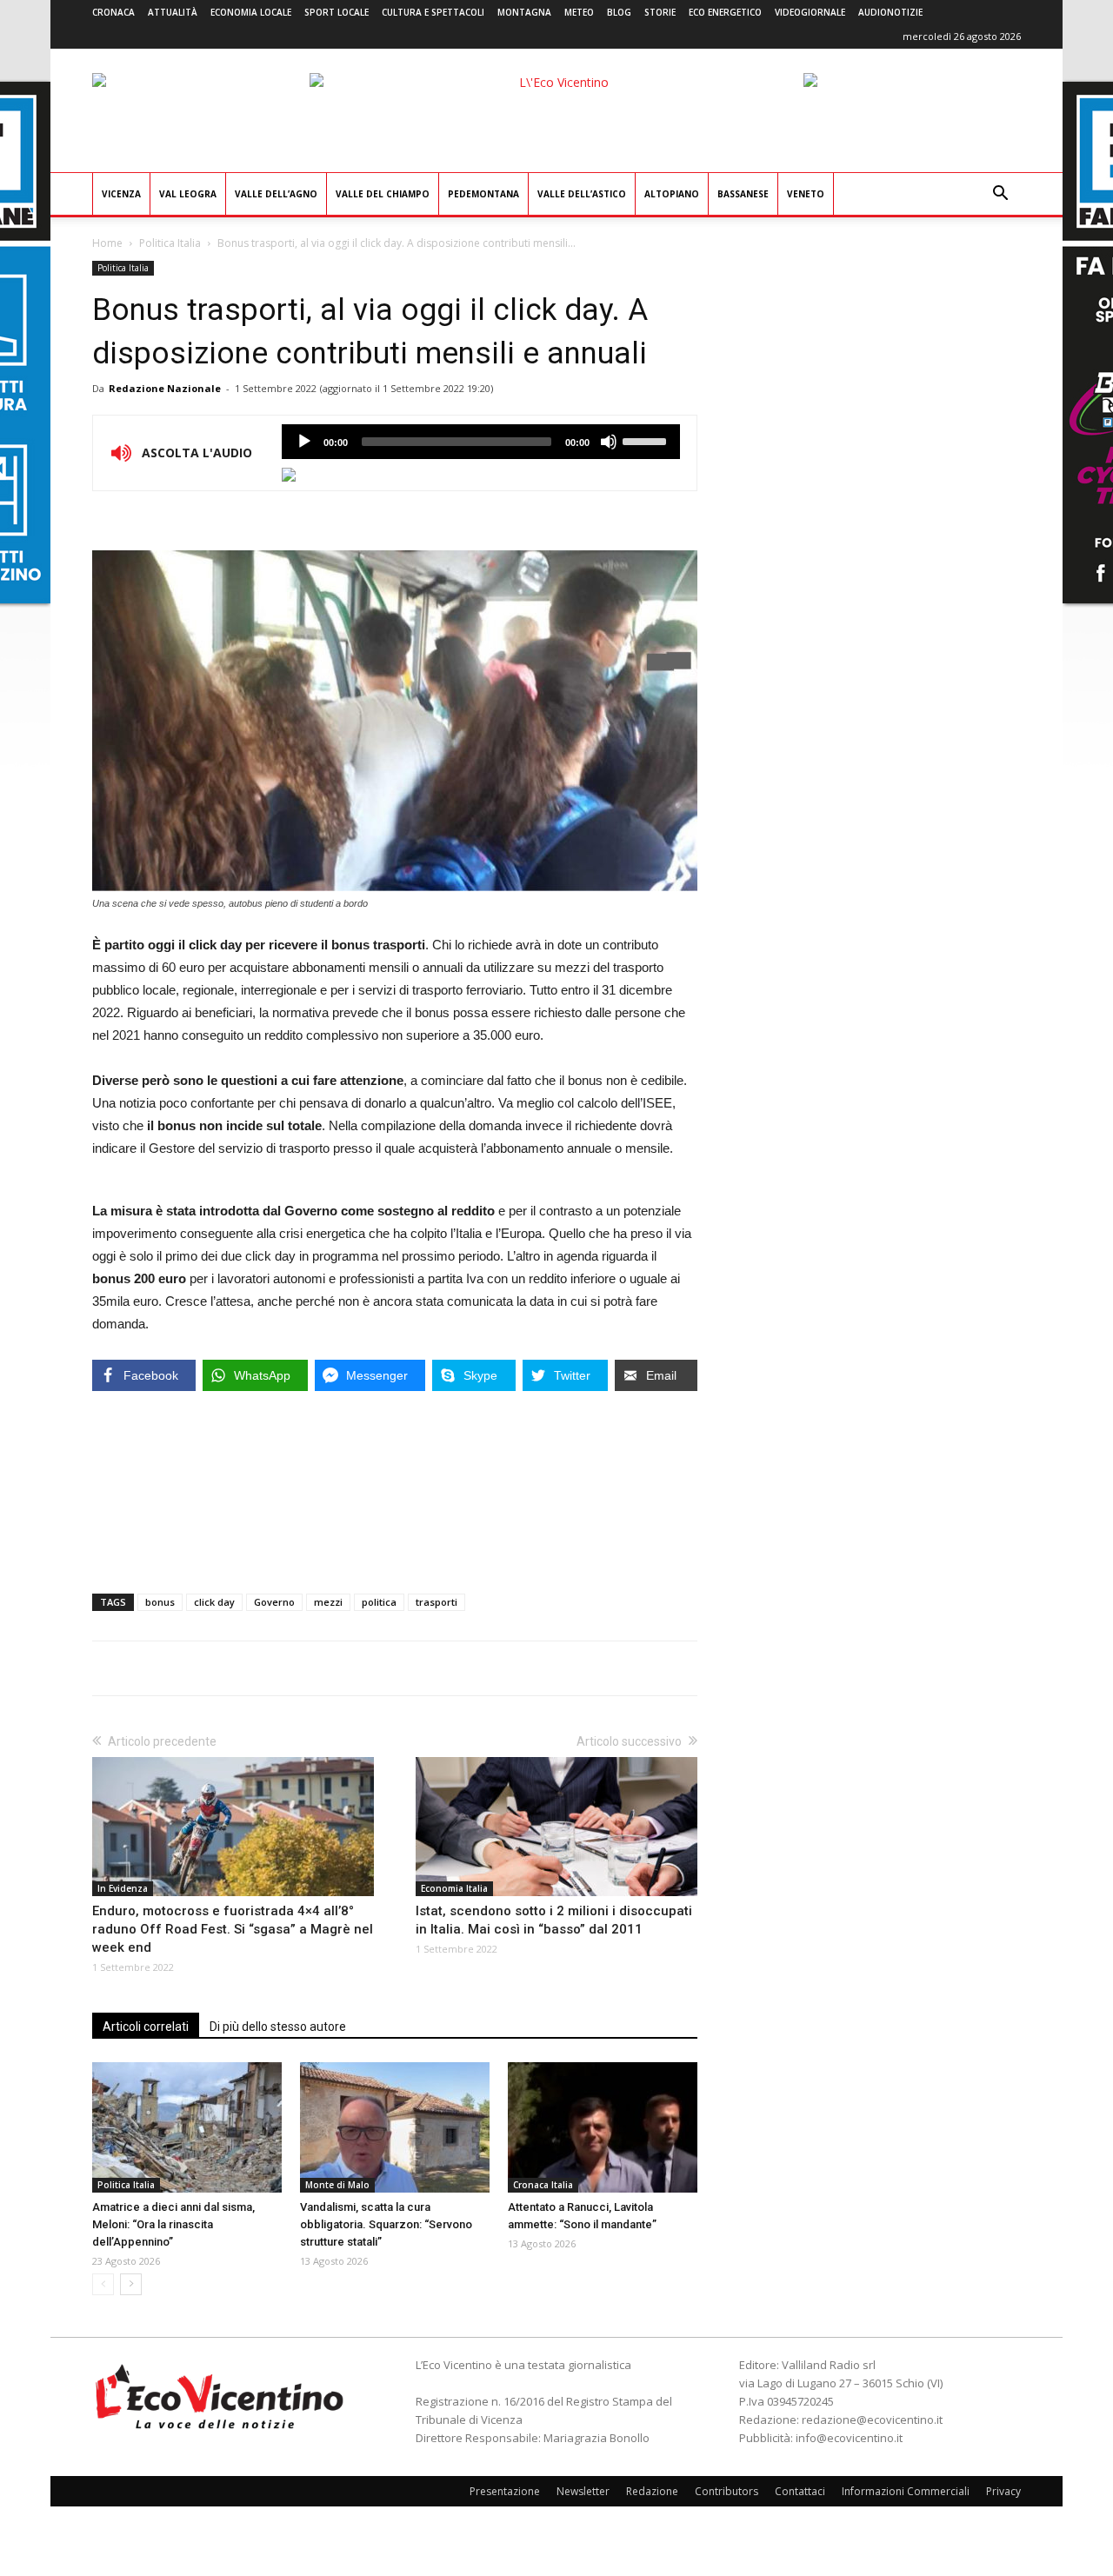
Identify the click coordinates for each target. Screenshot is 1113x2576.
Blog (619, 12)
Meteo (579, 12)
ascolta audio (304, 442)
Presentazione (505, 2491)
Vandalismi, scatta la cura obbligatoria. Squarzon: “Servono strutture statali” (386, 2224)
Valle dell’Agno (276, 194)
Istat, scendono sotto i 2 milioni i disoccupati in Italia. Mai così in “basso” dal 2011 (554, 1920)
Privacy (1003, 2491)
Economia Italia (454, 1888)
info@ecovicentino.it (849, 2438)
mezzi (328, 1602)
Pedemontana (483, 194)
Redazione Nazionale (165, 388)
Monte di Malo (337, 2185)
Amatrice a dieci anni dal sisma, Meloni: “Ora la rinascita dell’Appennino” (173, 2224)
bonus (160, 1602)
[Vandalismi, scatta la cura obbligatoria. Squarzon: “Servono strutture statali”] (395, 2127)
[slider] (647, 440)
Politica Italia (170, 243)
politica (379, 1602)
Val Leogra (188, 194)
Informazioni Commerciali (906, 2491)
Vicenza (121, 194)
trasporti (437, 1602)
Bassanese (743, 194)
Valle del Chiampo (383, 194)
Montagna (524, 12)
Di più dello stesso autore (278, 2027)
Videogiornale (810, 12)
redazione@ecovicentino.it (872, 2420)
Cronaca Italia (543, 2185)
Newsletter (583, 2491)
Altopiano (672, 194)
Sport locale (337, 12)
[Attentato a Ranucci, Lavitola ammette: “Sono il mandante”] (603, 2127)
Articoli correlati (146, 2027)
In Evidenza (123, 1888)
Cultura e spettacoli (433, 12)
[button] (1000, 195)
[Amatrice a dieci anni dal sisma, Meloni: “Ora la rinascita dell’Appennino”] (187, 2127)
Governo (274, 1602)
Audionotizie (890, 12)
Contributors (726, 2491)
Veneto (806, 194)
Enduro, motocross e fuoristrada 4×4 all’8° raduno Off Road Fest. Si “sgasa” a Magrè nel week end (233, 1929)
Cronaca (113, 12)
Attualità (173, 12)
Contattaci (800, 2491)
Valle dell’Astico (582, 194)
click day (214, 1602)
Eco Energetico (725, 12)
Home (107, 243)
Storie (660, 12)
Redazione (652, 2491)
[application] (481, 442)
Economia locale (251, 12)
